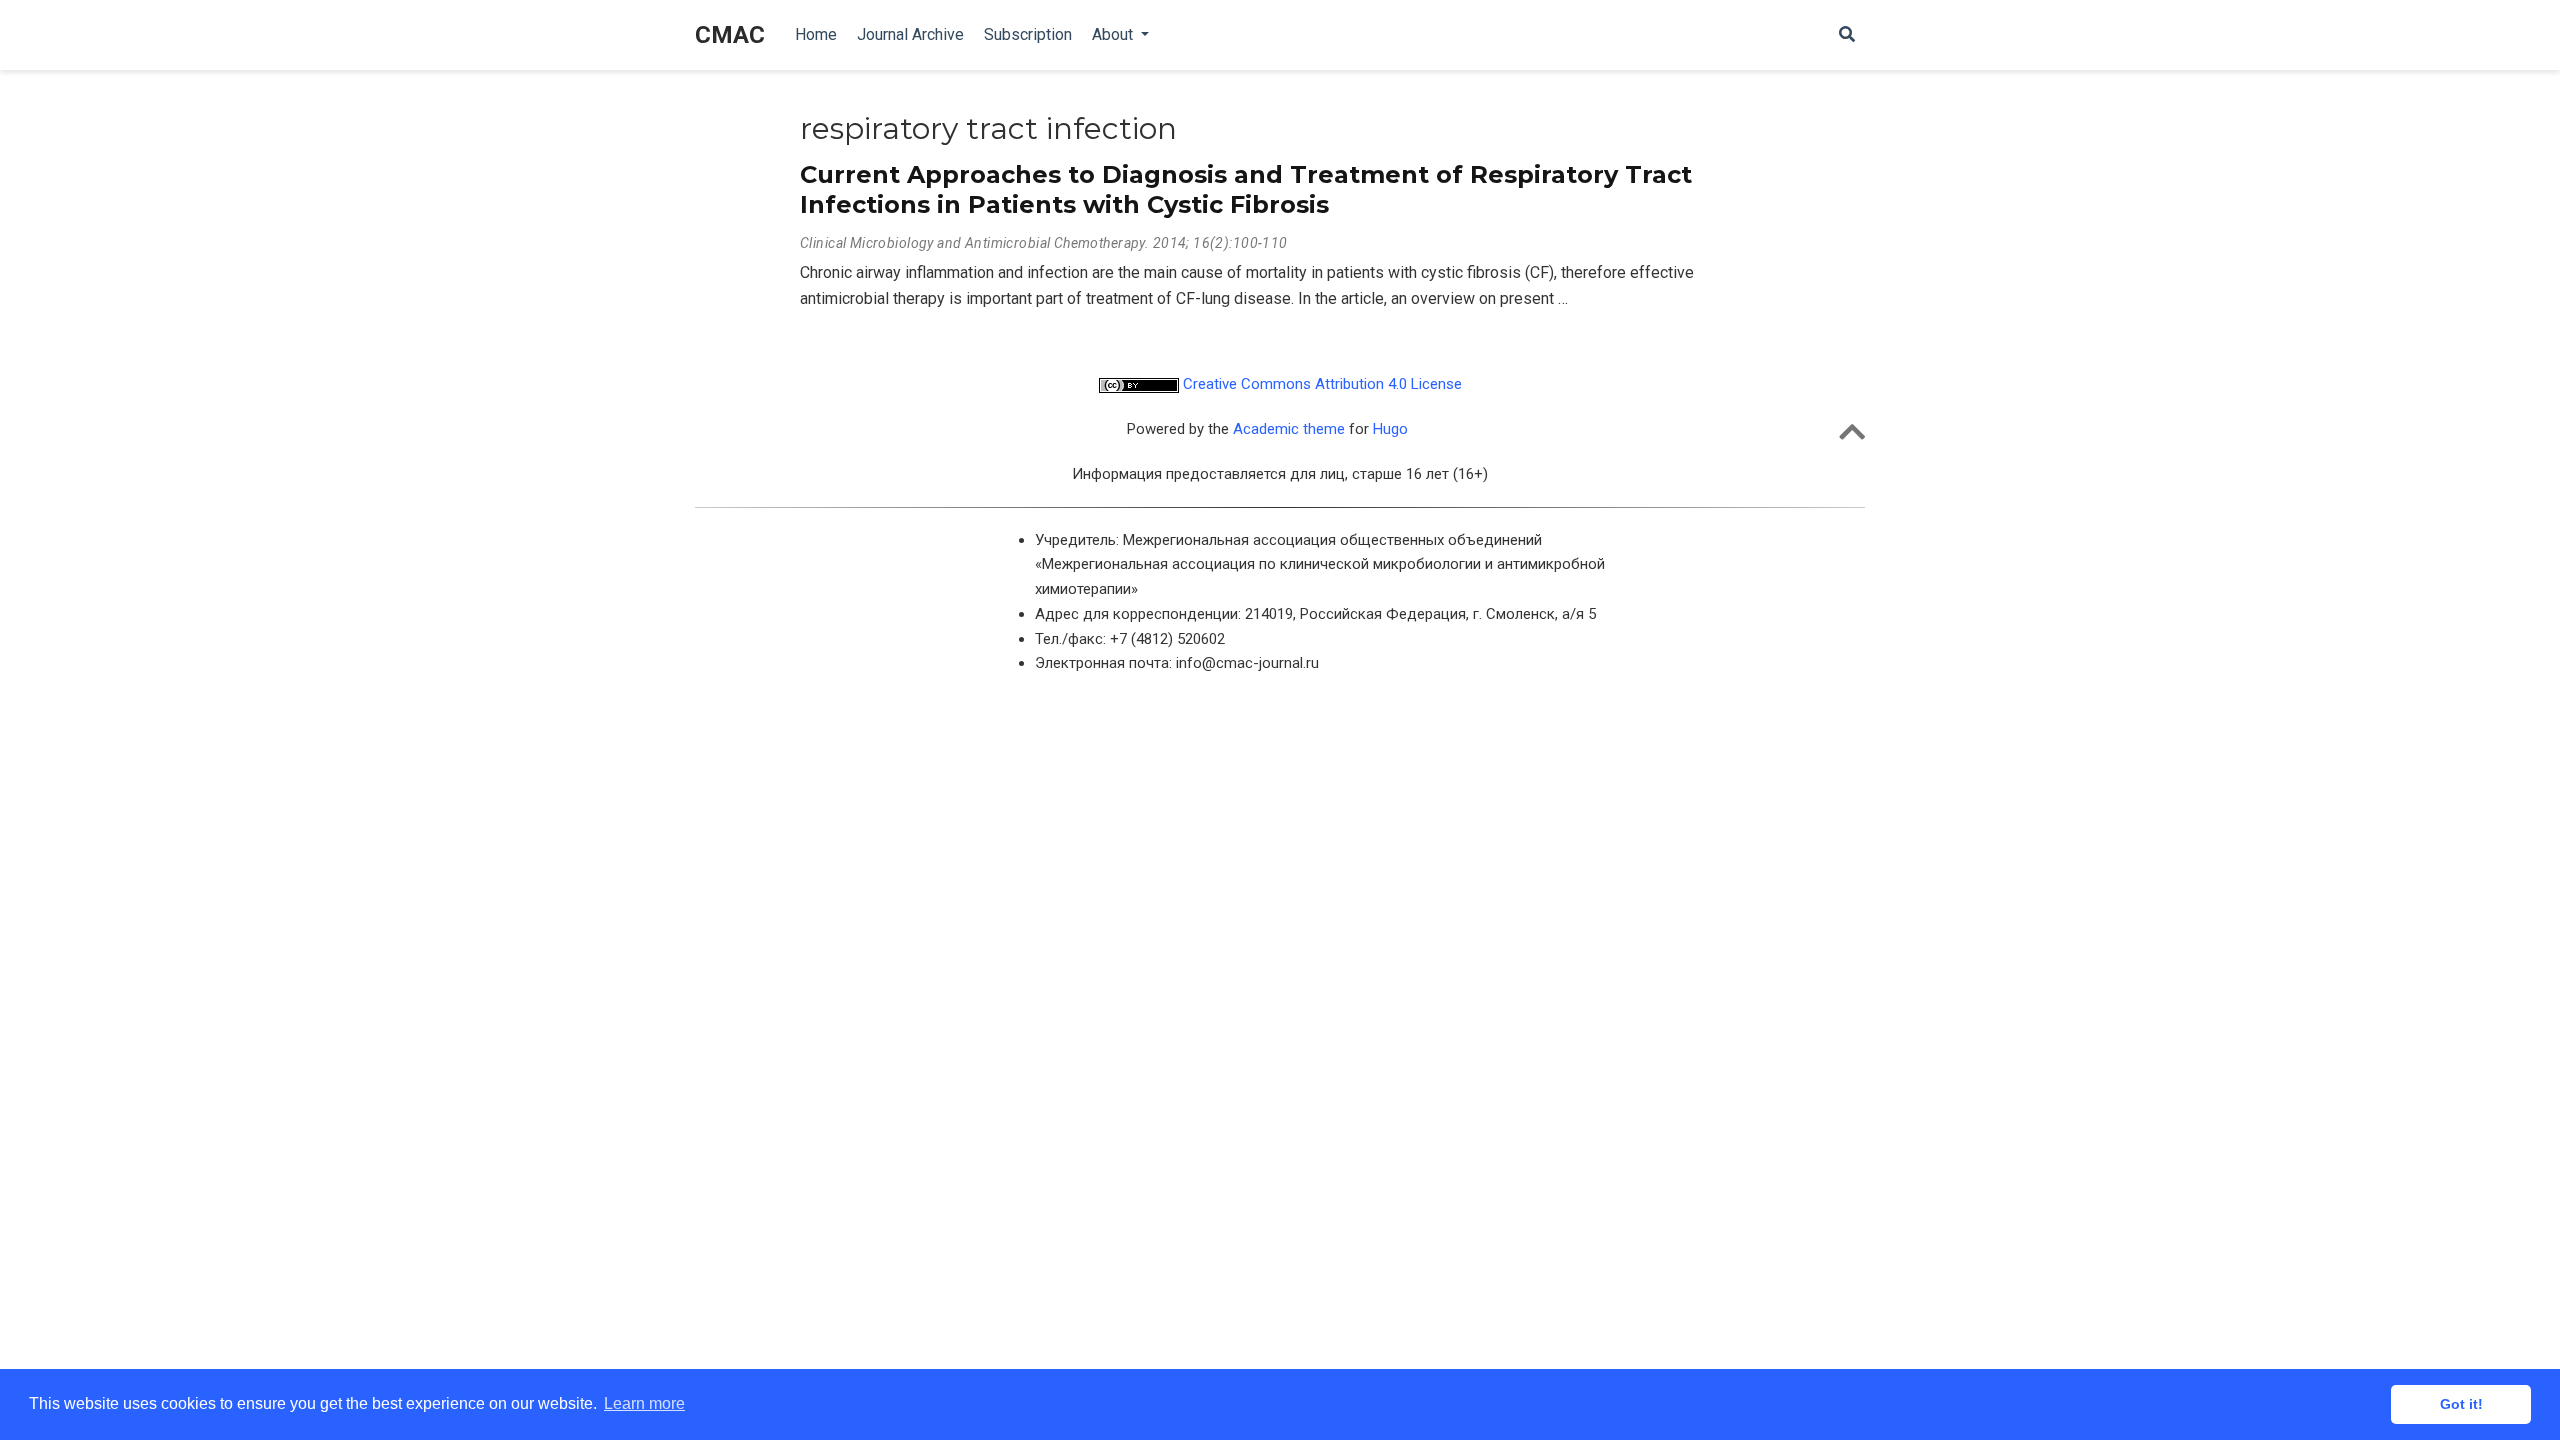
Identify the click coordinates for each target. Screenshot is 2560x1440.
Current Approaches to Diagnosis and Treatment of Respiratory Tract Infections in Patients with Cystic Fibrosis (1246, 189)
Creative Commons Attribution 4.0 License (1320, 384)
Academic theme (1289, 429)
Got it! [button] (2461, 1404)
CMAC (730, 35)
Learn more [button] (644, 1403)
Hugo (1390, 429)
